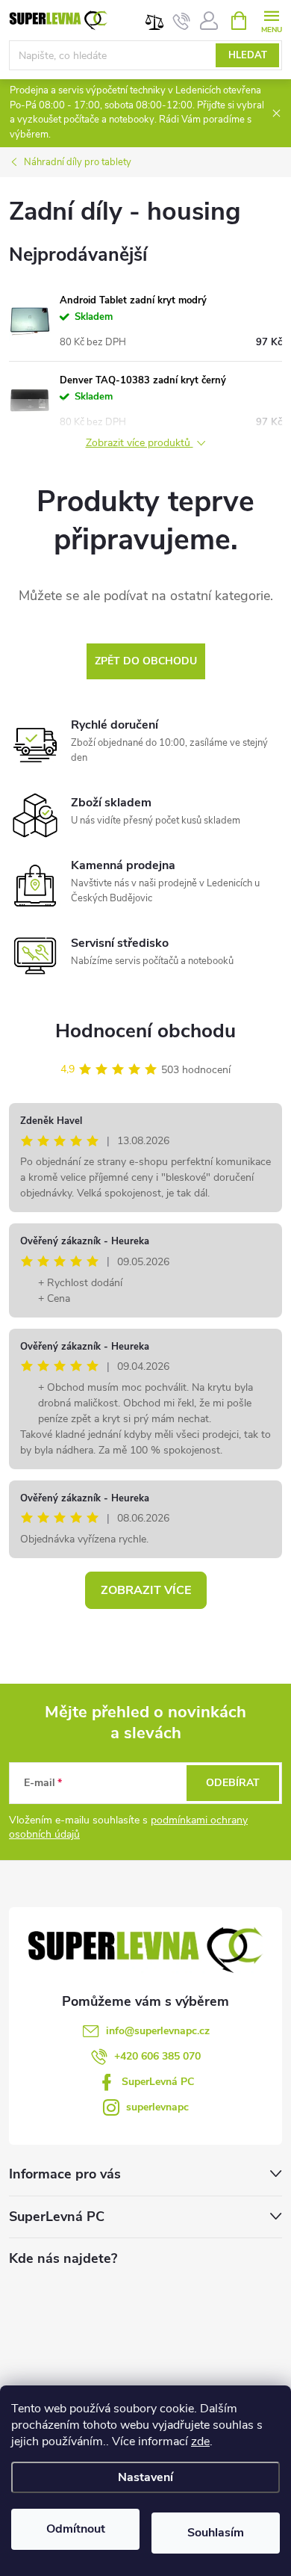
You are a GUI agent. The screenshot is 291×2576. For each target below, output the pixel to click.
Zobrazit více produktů (140, 444)
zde (200, 2441)
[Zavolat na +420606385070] (182, 21)
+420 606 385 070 (157, 2056)
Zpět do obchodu (146, 661)
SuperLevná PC (158, 2082)
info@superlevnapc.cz (158, 2031)
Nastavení (145, 2477)
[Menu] (271, 20)
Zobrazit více (146, 1590)
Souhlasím (216, 2533)
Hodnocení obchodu (145, 1031)
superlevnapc (157, 2107)
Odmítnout (76, 2529)
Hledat (248, 55)
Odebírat (233, 1783)
